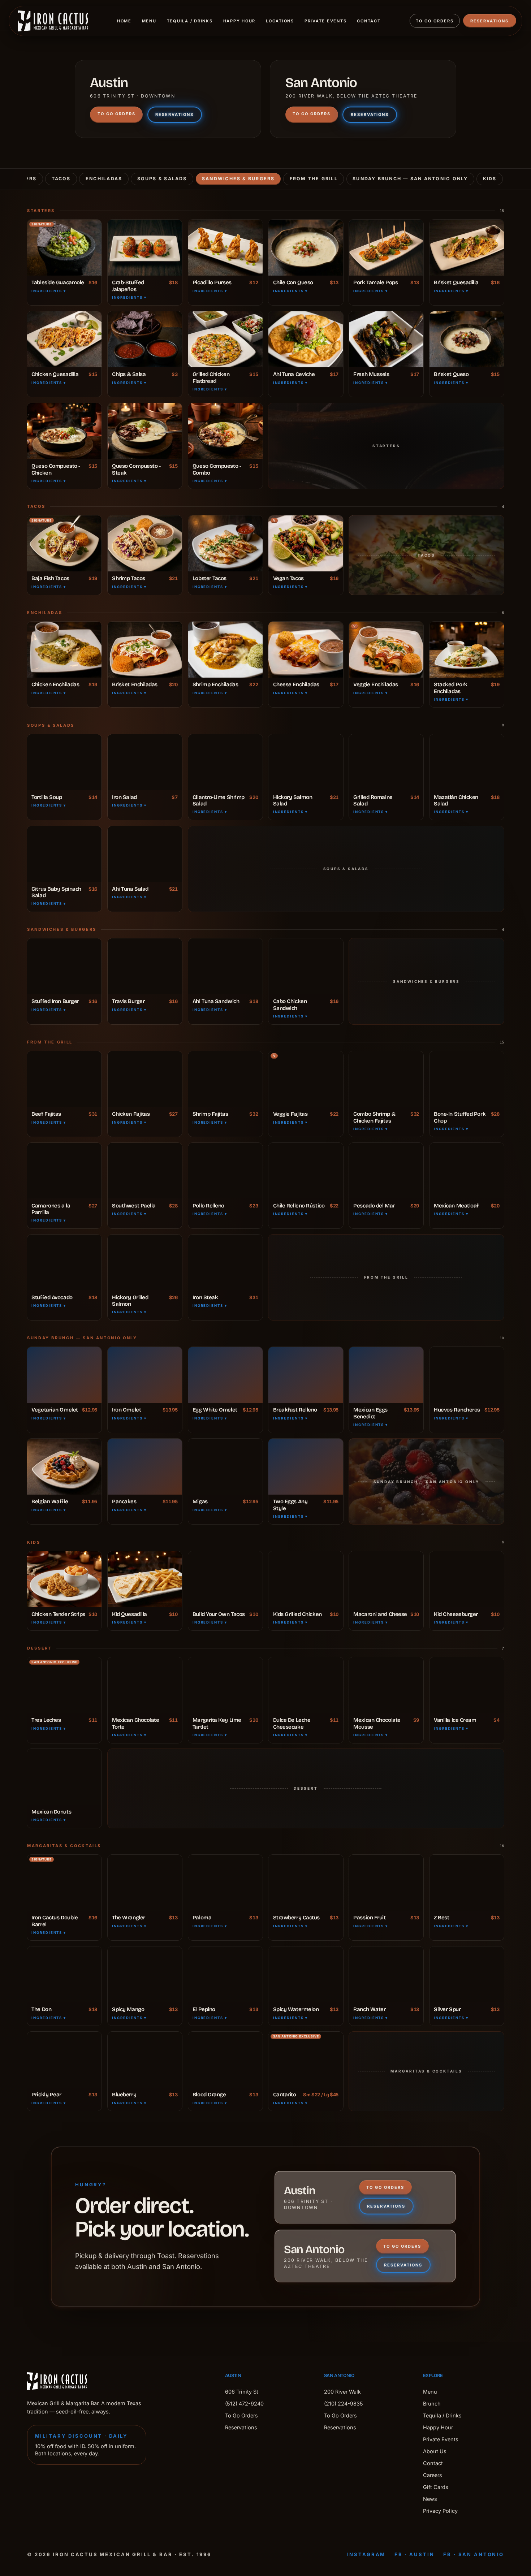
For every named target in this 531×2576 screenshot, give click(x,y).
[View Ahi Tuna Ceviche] (306, 339)
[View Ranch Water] (386, 1974)
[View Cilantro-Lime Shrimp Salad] (225, 762)
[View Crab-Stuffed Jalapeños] (145, 248)
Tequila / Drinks (190, 21)
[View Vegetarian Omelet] (64, 1375)
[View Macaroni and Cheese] (386, 1579)
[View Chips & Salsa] (145, 339)
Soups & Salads (162, 179)
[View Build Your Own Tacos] (225, 1579)
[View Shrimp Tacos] (145, 543)
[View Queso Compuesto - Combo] (225, 431)
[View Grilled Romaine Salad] (386, 762)
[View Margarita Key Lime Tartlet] (225, 1685)
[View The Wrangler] (145, 1883)
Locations (280, 21)
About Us (435, 2451)
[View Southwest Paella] (145, 1171)
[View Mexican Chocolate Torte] (145, 1685)
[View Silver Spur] (467, 1974)
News (430, 2499)
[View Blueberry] (145, 2060)
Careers (433, 2475)
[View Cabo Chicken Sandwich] (306, 966)
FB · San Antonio (474, 2554)
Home (124, 21)
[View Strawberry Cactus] (306, 1883)
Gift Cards (436, 2487)
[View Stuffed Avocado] (64, 1263)
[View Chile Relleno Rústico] (306, 1171)
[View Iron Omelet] (145, 1375)
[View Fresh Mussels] (386, 339)
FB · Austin (414, 2554)
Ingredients (49, 291)
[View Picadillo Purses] (225, 248)
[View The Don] (64, 1974)
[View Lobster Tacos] (225, 543)
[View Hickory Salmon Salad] (306, 762)
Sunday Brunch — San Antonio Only (410, 179)
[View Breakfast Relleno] (306, 1375)
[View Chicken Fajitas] (145, 1079)
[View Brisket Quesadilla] (467, 248)
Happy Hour (239, 21)
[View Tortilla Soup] (64, 762)
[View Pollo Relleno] (225, 1171)
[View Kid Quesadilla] (145, 1579)
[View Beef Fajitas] (64, 1079)
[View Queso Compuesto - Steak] (145, 431)
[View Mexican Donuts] (64, 1777)
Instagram (366, 2554)
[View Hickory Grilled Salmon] (145, 1263)
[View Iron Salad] (145, 762)
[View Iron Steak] (225, 1263)
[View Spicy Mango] (145, 1974)
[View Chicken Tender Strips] (64, 1579)
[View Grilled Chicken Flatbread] (225, 339)
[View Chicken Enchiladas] (64, 650)
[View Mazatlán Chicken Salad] (467, 762)
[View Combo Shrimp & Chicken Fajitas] (386, 1079)
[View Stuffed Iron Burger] (64, 966)
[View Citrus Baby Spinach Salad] (64, 854)
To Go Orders (435, 21)
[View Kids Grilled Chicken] (306, 1579)
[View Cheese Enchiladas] (306, 650)
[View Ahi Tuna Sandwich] (225, 966)
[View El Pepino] (225, 1974)
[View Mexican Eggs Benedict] (386, 1375)
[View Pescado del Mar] (386, 1171)
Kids (490, 179)
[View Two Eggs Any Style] (306, 1467)
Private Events (326, 21)
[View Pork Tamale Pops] (386, 248)
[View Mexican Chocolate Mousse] (386, 1685)
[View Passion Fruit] (386, 1883)
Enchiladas (104, 179)
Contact (369, 21)
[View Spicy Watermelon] (306, 1974)
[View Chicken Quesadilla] (64, 339)
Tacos (61, 179)
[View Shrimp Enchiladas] (225, 650)
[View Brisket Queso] (467, 339)
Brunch (432, 2404)
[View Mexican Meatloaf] (467, 1171)
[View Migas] (225, 1467)
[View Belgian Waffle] (64, 1467)
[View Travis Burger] (145, 966)
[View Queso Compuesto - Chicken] (64, 431)
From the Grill (314, 179)
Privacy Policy (440, 2511)
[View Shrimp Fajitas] (225, 1079)
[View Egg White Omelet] (225, 1375)
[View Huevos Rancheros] (467, 1375)
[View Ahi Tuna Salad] (145, 854)
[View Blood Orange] (225, 2060)
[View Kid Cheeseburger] (467, 1579)
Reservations (489, 21)
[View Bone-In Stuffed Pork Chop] (467, 1079)
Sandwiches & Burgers (238, 179)
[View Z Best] (467, 1883)
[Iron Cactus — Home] (53, 21)
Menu (149, 21)
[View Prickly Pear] (64, 2060)
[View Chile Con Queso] (306, 248)
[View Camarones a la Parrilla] (64, 1171)
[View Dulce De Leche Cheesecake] (306, 1685)
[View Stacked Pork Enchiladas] (467, 650)
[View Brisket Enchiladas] (145, 650)
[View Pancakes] (145, 1467)
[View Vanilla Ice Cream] (467, 1685)
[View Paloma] (225, 1883)
